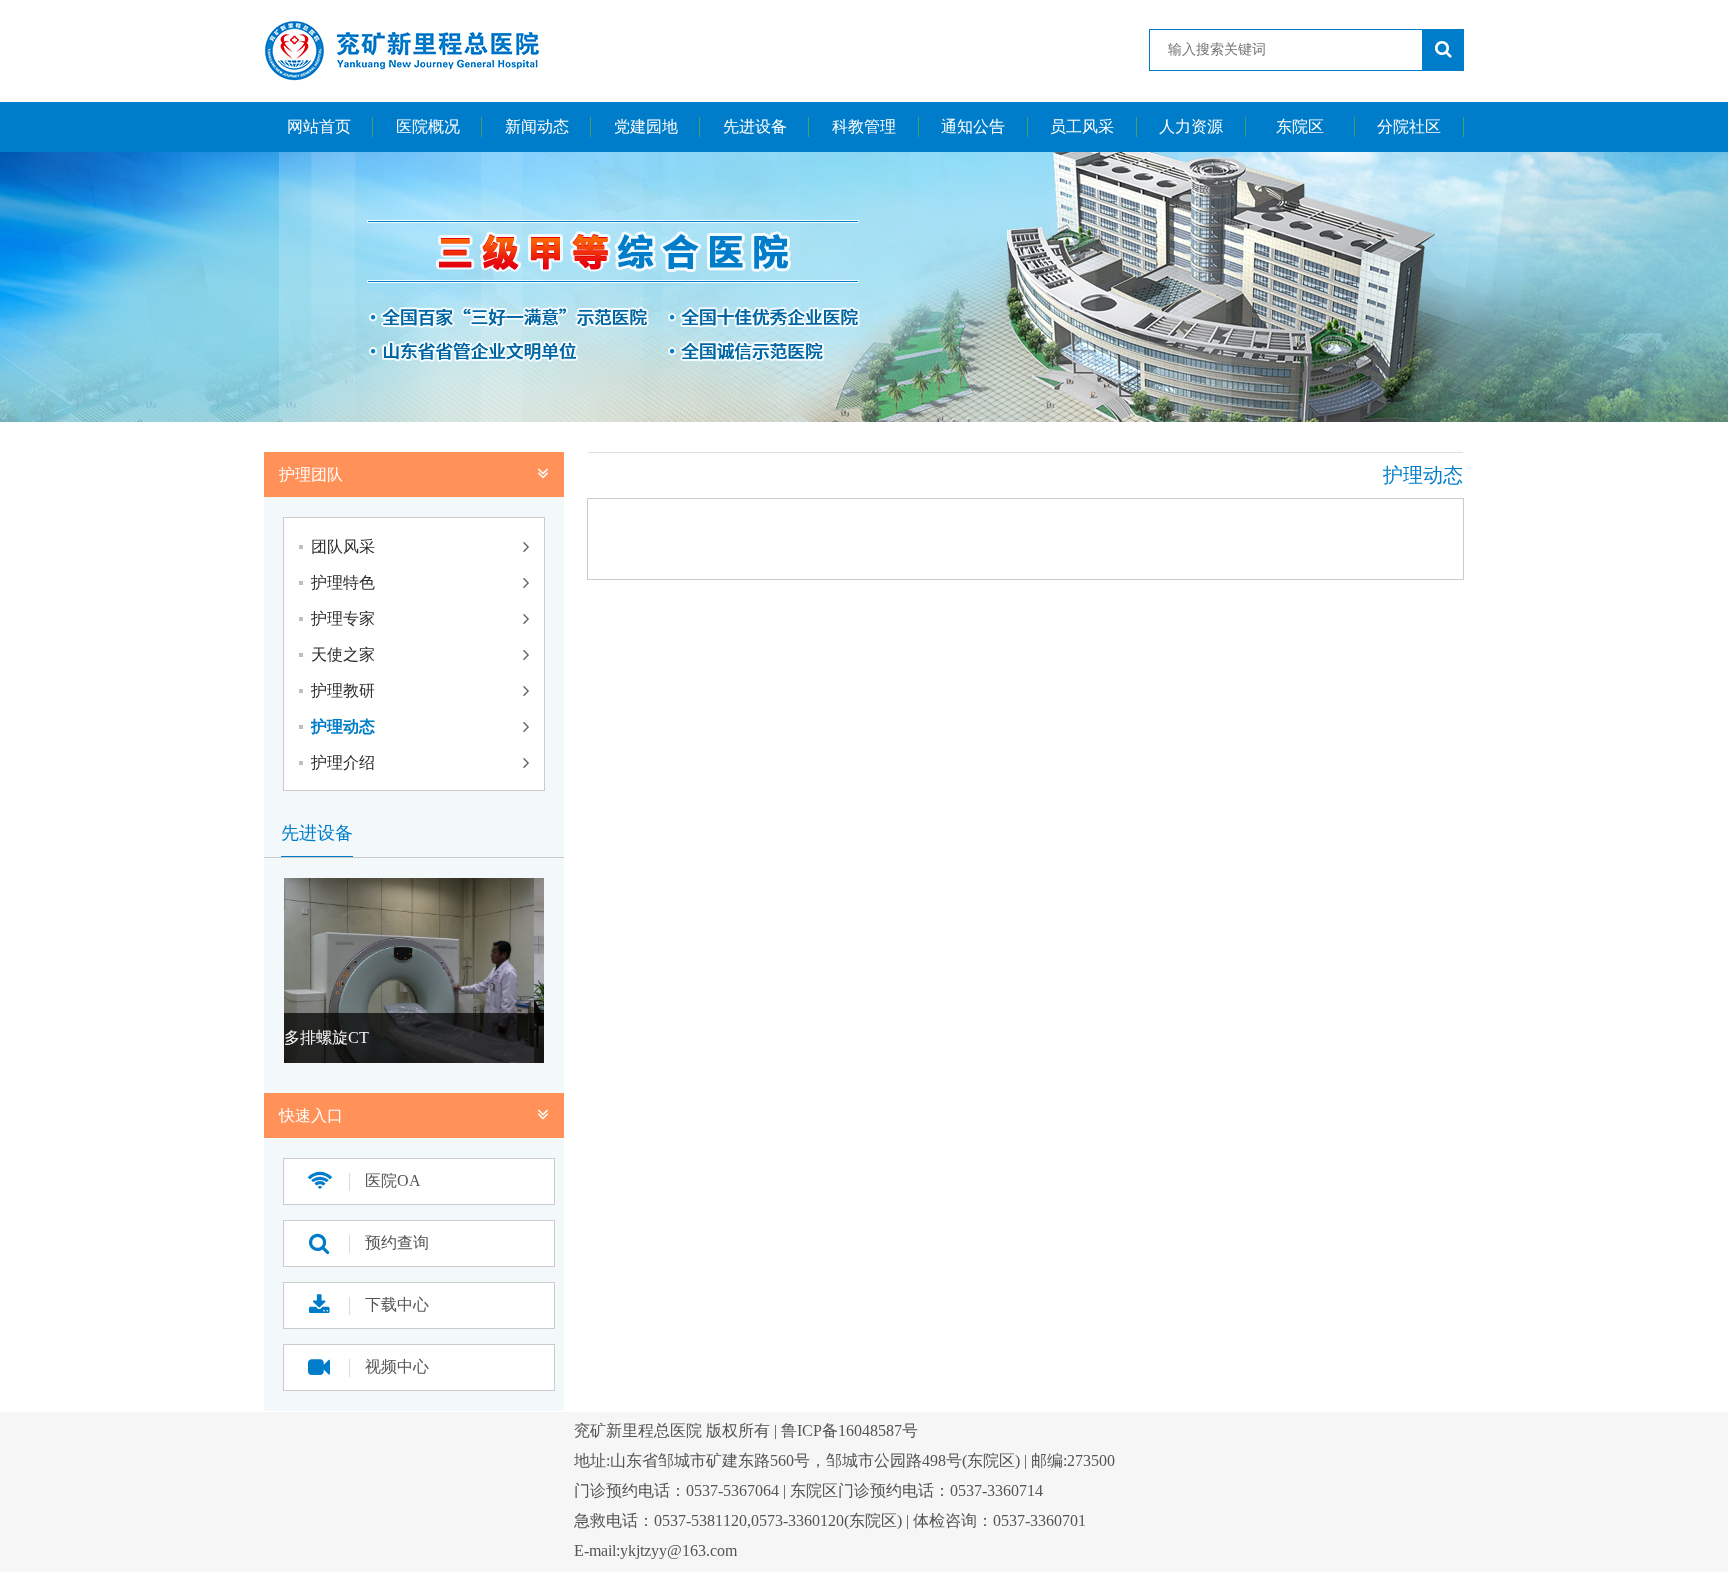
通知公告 (973, 126)
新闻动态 (537, 126)
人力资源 (1191, 126)
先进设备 (755, 126)
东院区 (1300, 126)
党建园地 (646, 126)
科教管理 (864, 126)
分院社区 (1409, 126)
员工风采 (1082, 126)
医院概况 (428, 126)
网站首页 (319, 126)
